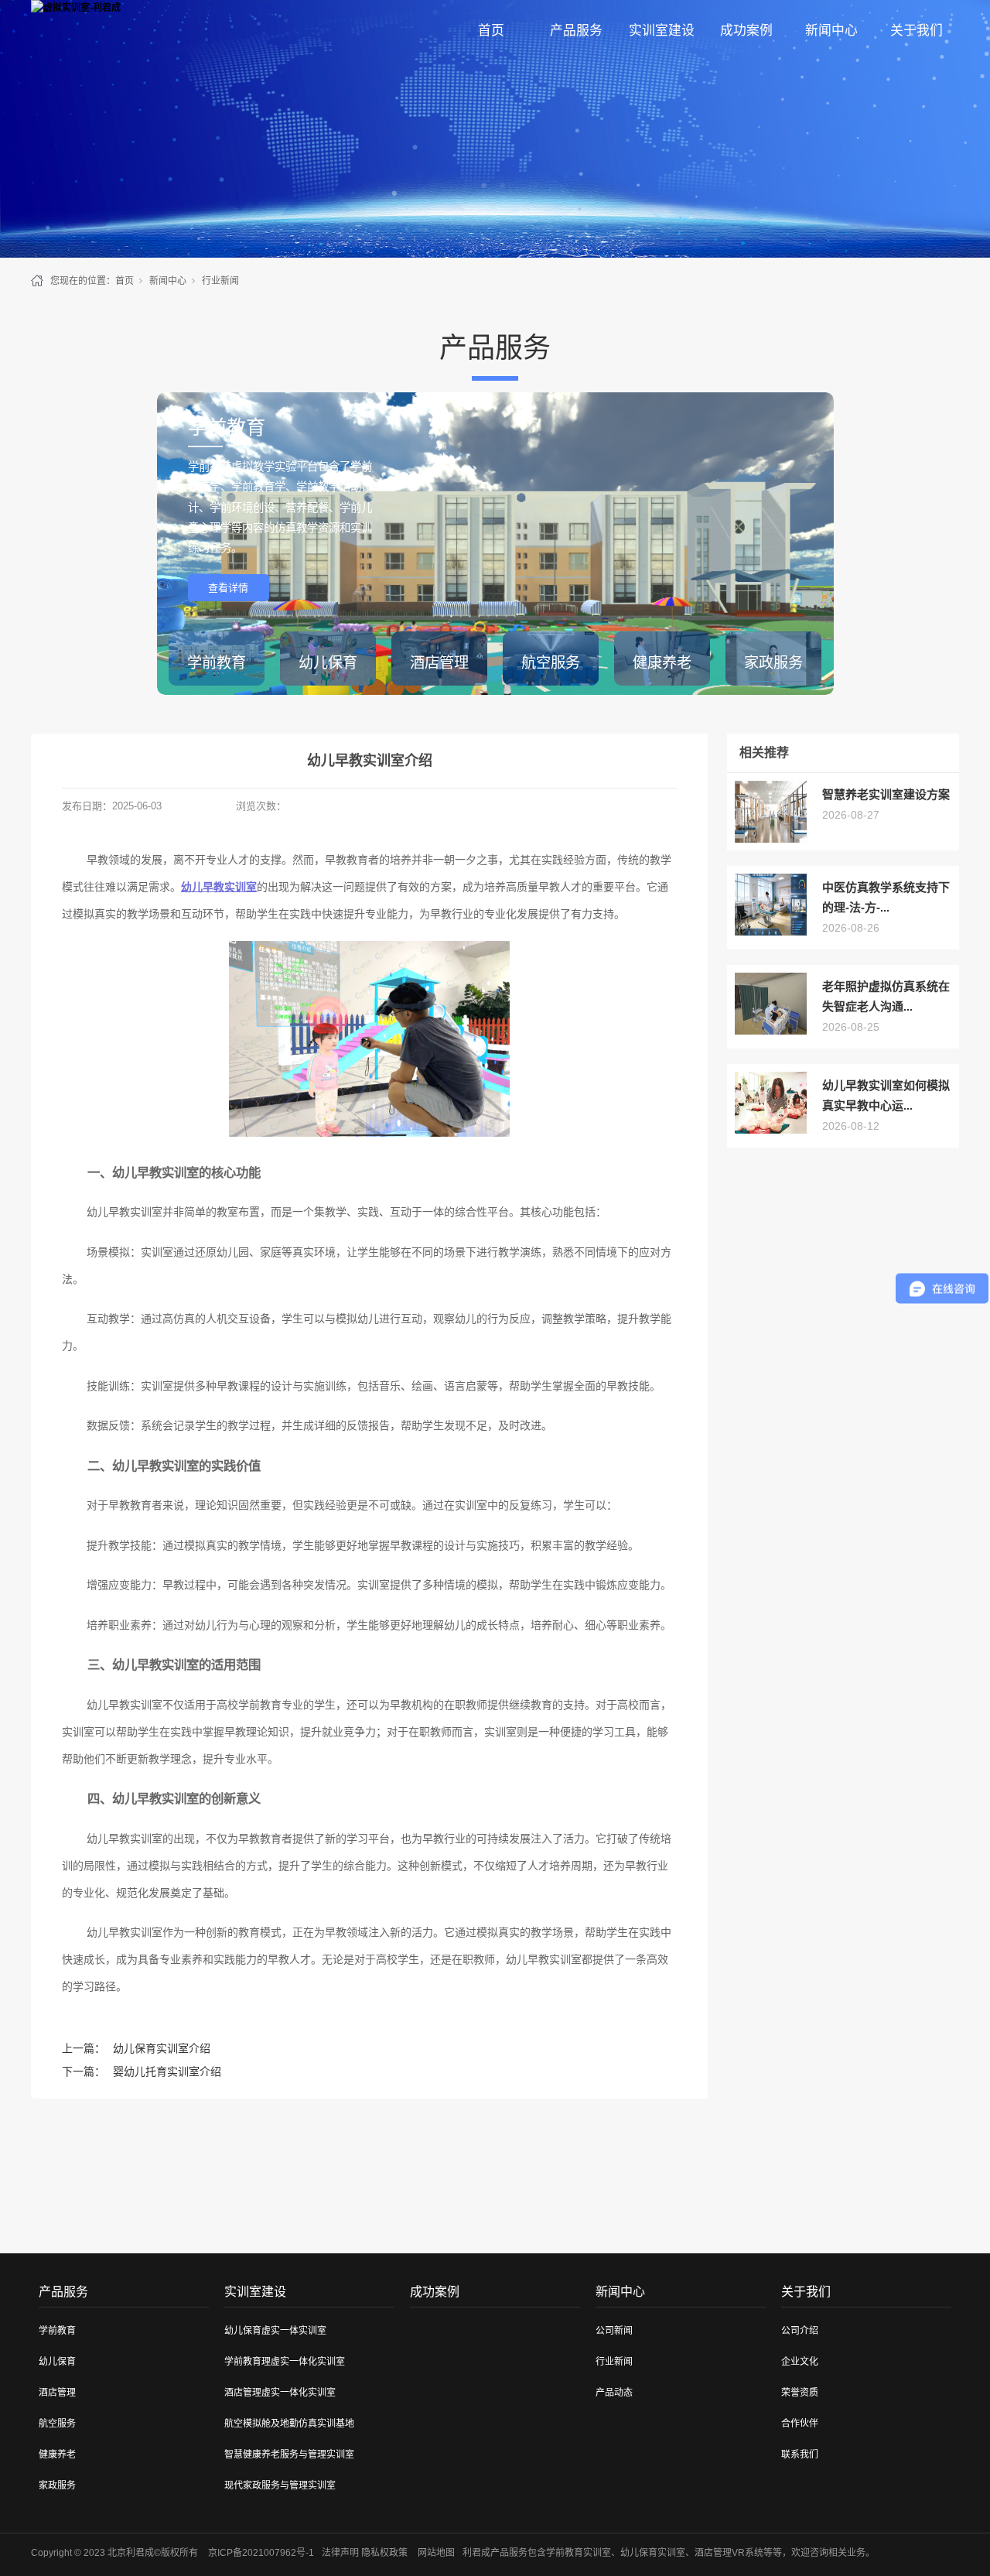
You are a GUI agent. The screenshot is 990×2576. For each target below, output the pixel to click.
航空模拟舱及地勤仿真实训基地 (289, 2424)
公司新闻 (614, 2331)
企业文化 (800, 2362)
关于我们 (917, 31)
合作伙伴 (800, 2424)
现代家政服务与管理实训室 (280, 2485)
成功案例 (746, 31)
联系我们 (800, 2455)
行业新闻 (220, 281)
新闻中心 (831, 31)
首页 (491, 31)
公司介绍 (800, 2331)
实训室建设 (662, 31)
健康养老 (57, 2455)
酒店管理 (57, 2393)
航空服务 (57, 2424)
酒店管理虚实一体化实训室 (280, 2393)
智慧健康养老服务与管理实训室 (289, 2455)
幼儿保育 (57, 2362)
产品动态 (614, 2393)
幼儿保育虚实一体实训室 (275, 2331)
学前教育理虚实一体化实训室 (285, 2362)
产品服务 (576, 31)
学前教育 (57, 2331)
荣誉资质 (800, 2393)
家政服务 (57, 2485)
